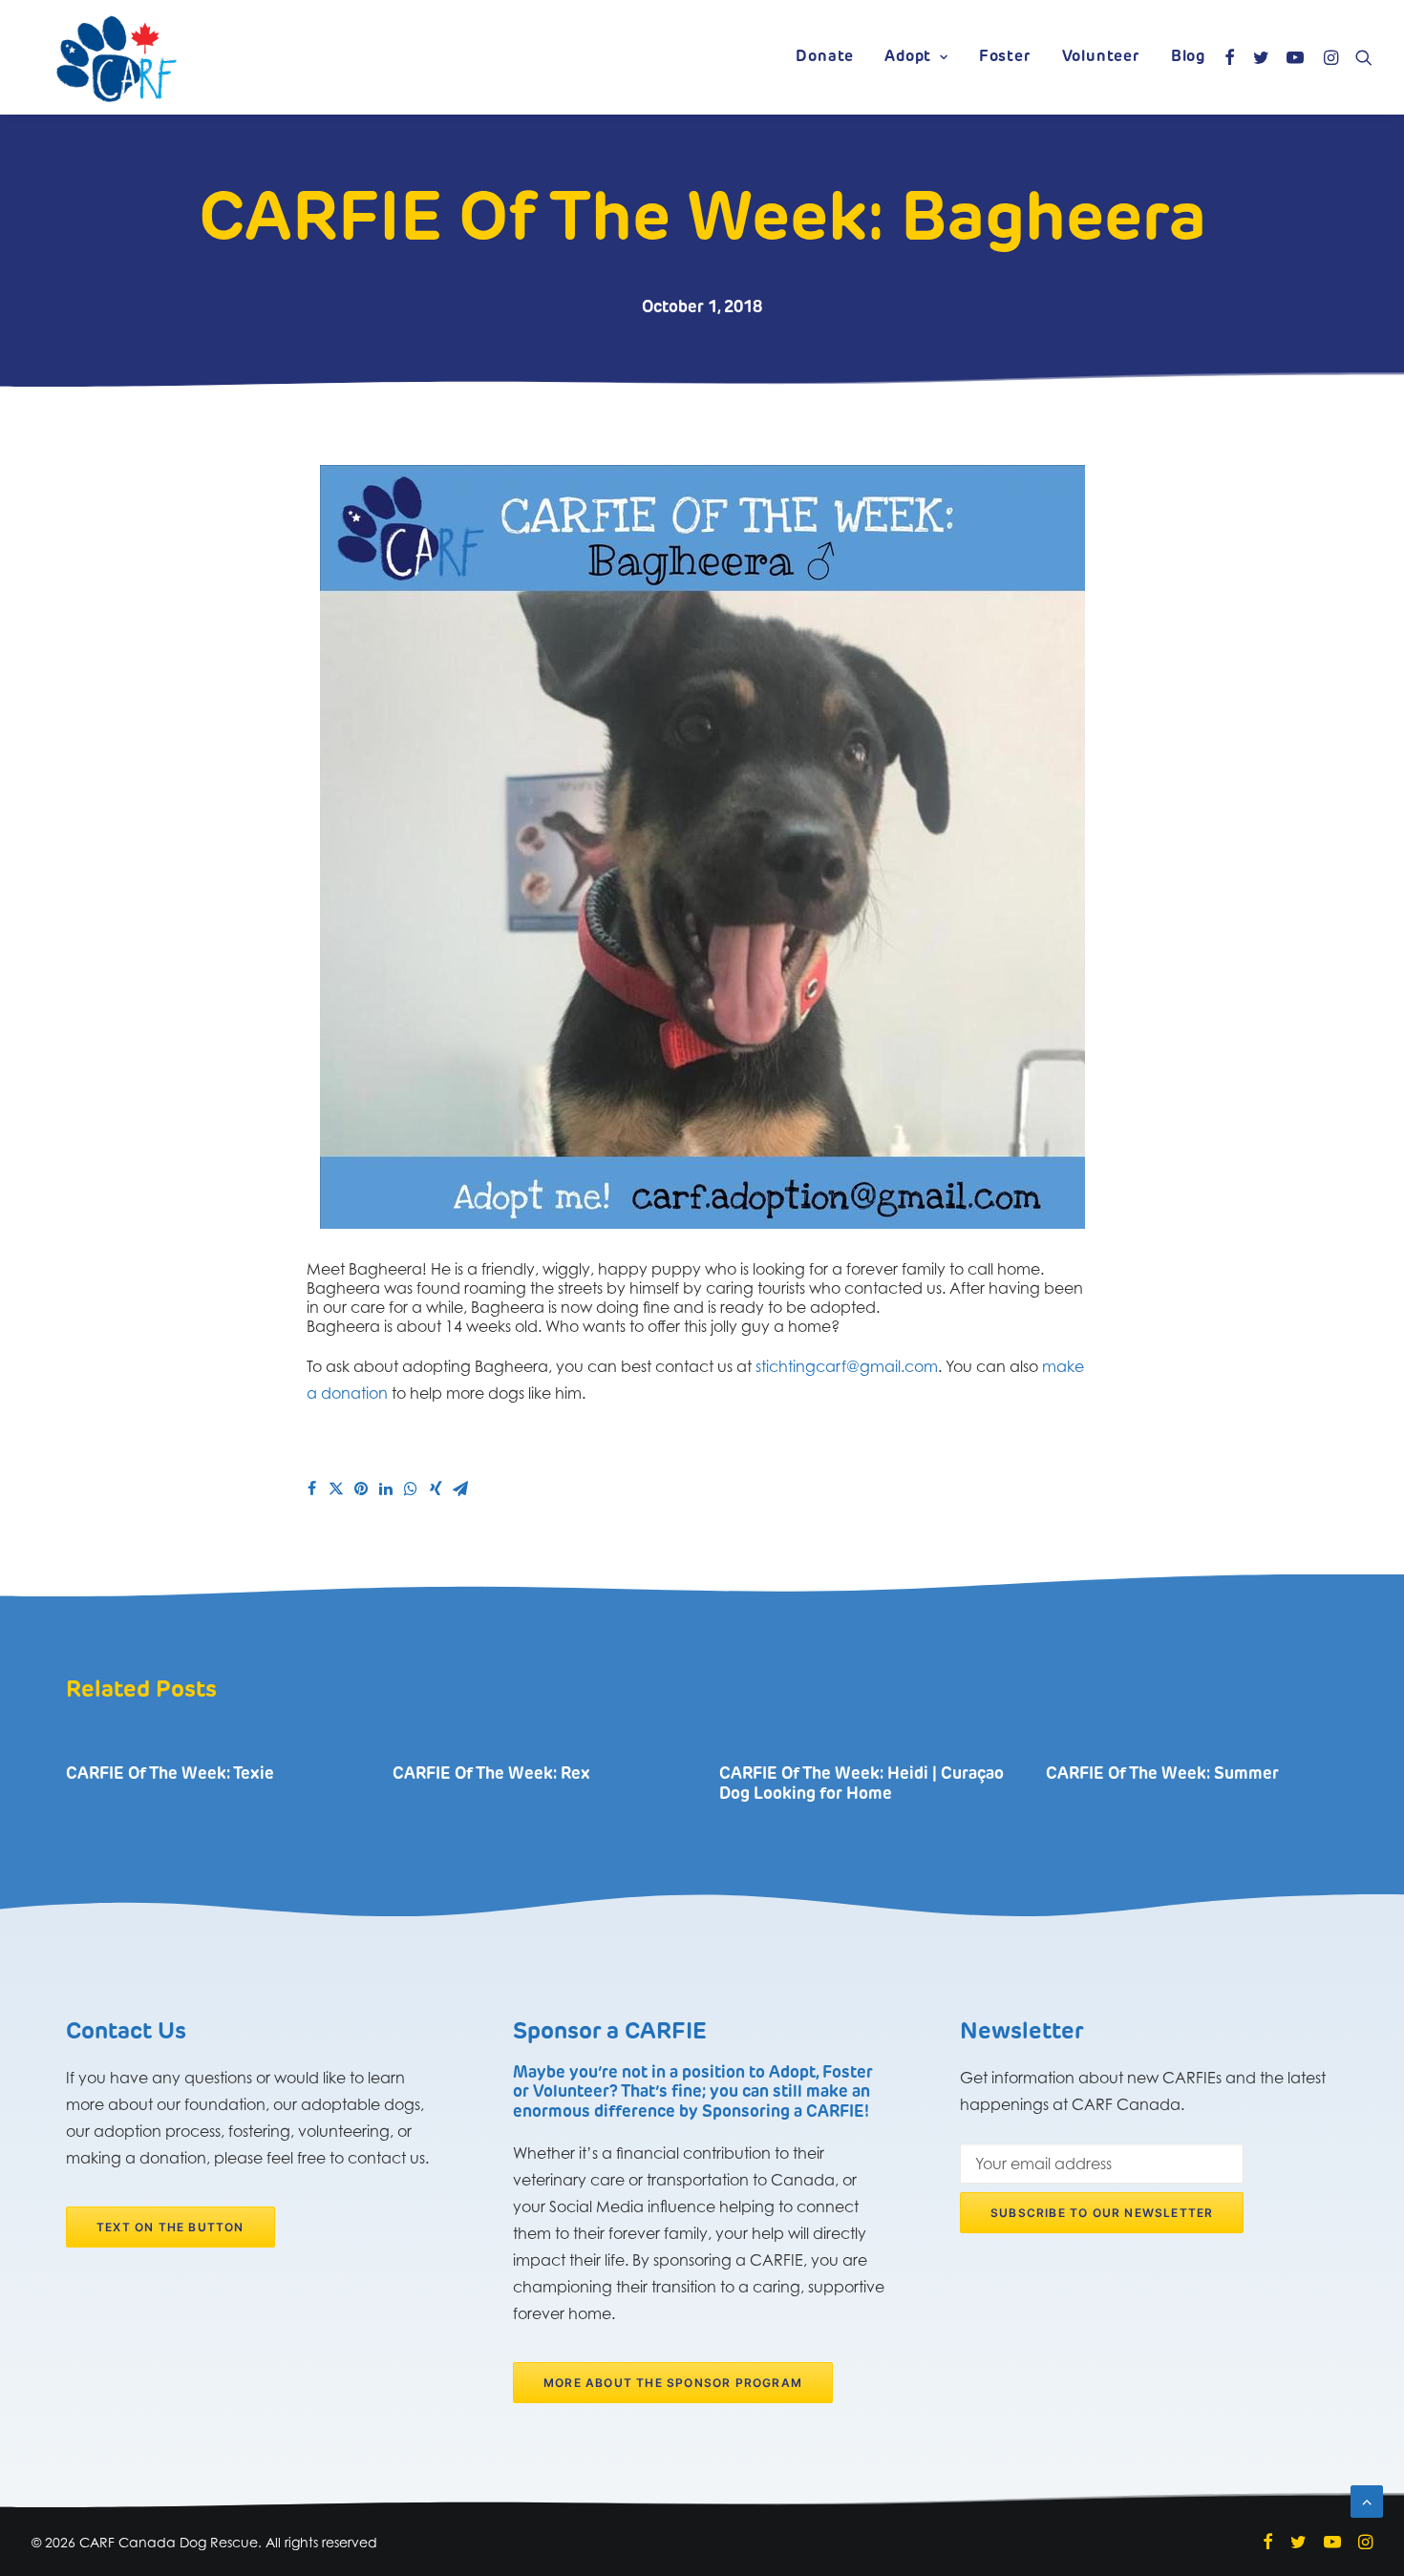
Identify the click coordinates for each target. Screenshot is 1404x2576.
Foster (1005, 57)
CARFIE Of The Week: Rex (491, 1774)
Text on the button (170, 2227)
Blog (1188, 57)
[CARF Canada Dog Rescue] (117, 57)
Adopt (908, 57)
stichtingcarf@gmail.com (847, 1366)
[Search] (1360, 57)
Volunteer (1101, 57)
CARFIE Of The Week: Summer (1162, 1774)
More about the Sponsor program (673, 2383)
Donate (825, 57)
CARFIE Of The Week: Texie (170, 1774)
